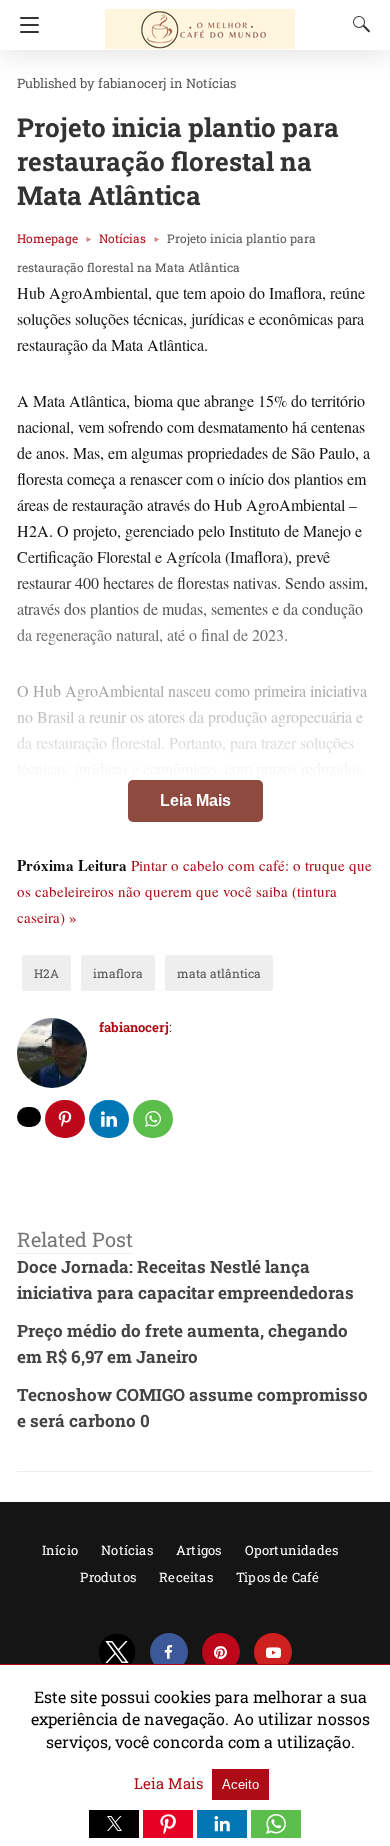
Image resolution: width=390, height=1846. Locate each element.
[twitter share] (29, 1117)
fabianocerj (132, 83)
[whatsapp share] (153, 1119)
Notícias (211, 83)
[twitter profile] (117, 1652)
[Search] (357, 24)
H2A (46, 973)
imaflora (118, 973)
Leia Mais (195, 800)
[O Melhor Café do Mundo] (200, 20)
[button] (114, 1824)
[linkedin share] (109, 1119)
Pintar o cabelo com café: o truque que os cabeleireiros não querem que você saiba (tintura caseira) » (194, 891)
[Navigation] (24, 25)
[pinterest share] (65, 1119)
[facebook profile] (169, 1652)
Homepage (47, 238)
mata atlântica (219, 973)
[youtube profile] (273, 1652)
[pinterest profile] (221, 1652)
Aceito (240, 1784)
